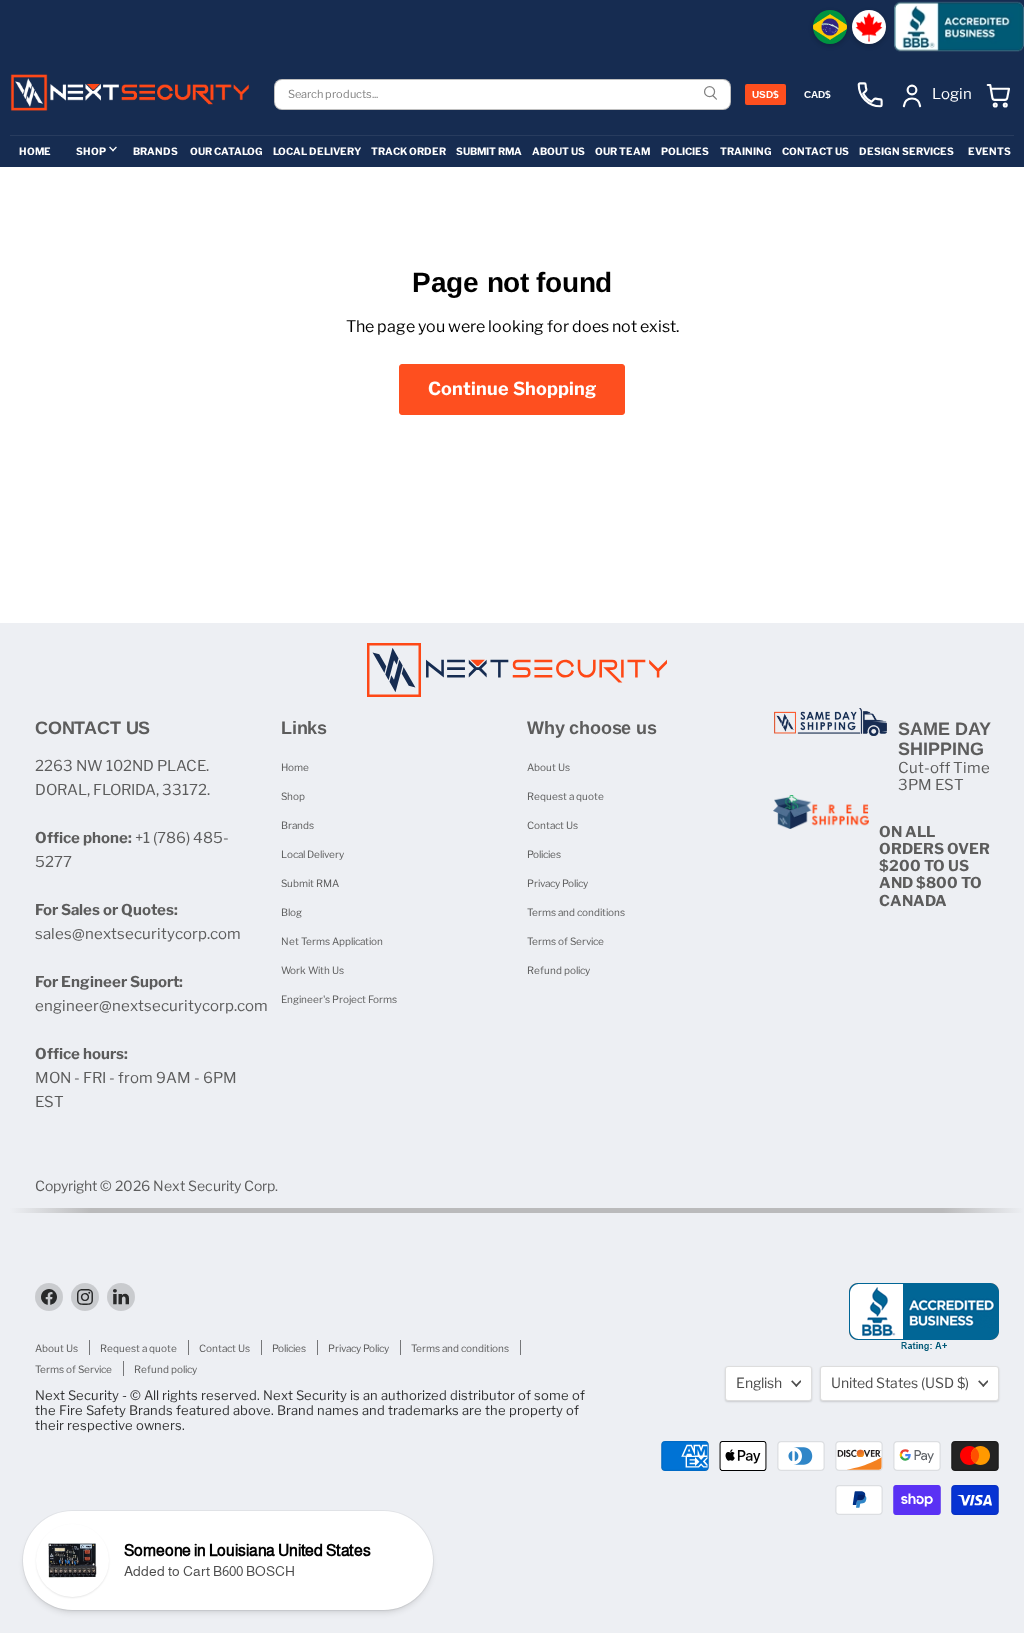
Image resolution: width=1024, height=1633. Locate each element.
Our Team (622, 151)
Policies (544, 854)
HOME (35, 151)
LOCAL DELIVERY (317, 151)
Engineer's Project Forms (339, 999)
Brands (297, 825)
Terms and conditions (576, 912)
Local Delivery (312, 854)
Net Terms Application (332, 941)
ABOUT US (558, 151)
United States (900, 1382)
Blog (291, 912)
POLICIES (685, 151)
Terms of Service (565, 941)
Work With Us (312, 970)
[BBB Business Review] (959, 26)
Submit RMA (310, 883)
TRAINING (746, 151)
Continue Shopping (512, 388)
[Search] (713, 94)
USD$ (765, 94)
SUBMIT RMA (489, 151)
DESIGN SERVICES (906, 151)
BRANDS (155, 151)
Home (295, 767)
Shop (293, 796)
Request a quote (565, 796)
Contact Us (552, 825)
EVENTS (989, 151)
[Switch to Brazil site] (830, 27)
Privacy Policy (557, 883)
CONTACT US (815, 151)
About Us (548, 767)
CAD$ (817, 94)
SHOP (91, 151)
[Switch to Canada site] (869, 27)
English (759, 1382)
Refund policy (558, 970)
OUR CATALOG (226, 151)
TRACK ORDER (408, 151)
